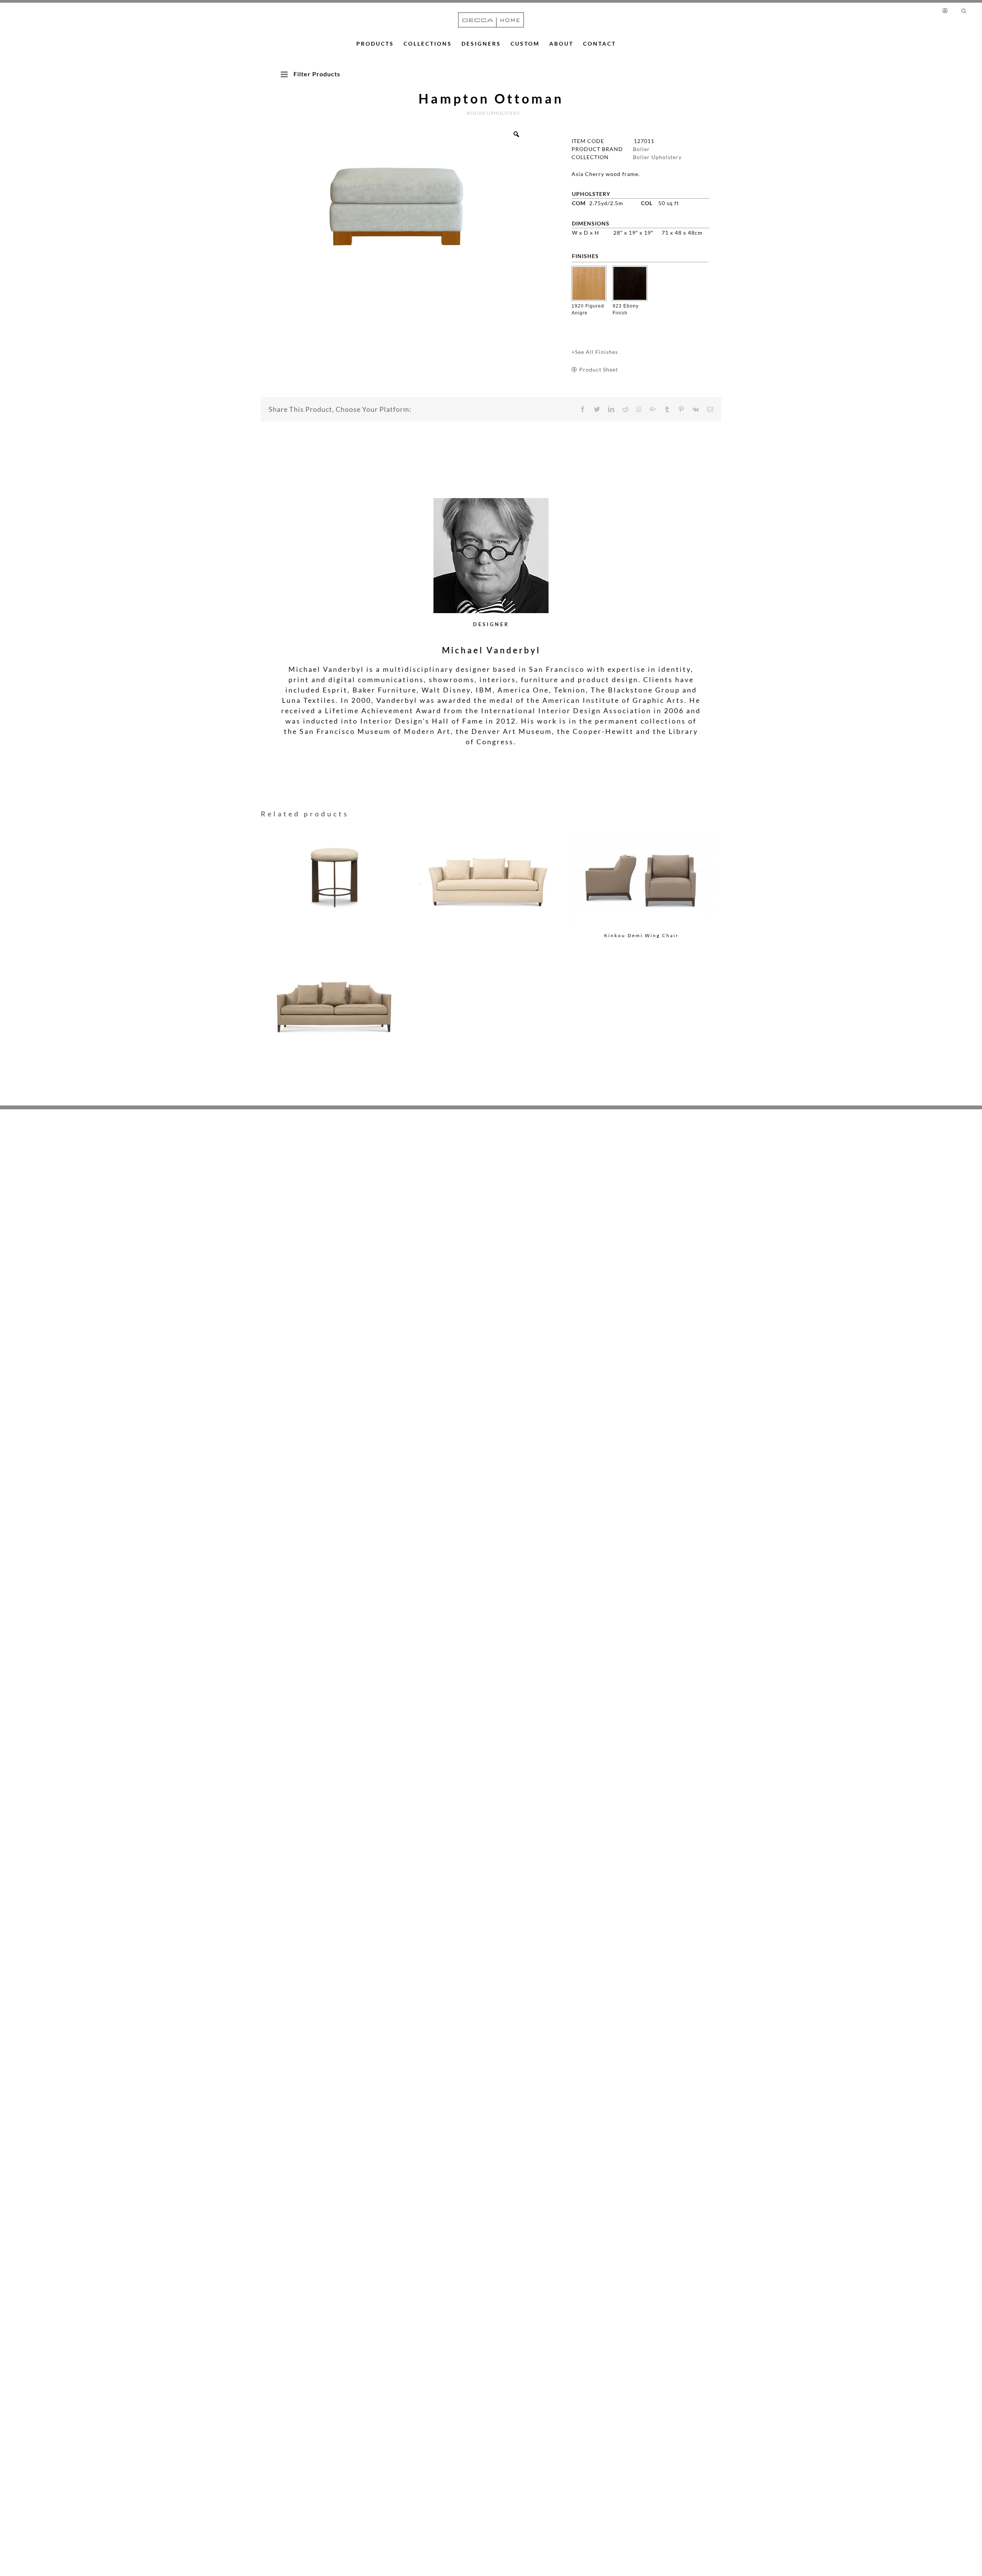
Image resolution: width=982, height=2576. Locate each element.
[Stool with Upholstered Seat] (335, 866)
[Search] (964, 10)
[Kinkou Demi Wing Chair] (642, 878)
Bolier (641, 149)
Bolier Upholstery (657, 157)
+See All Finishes (595, 352)
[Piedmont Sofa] (335, 996)
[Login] (947, 10)
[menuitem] (948, 10)
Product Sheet (599, 369)
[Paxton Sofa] (489, 866)
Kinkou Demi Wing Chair (642, 935)
